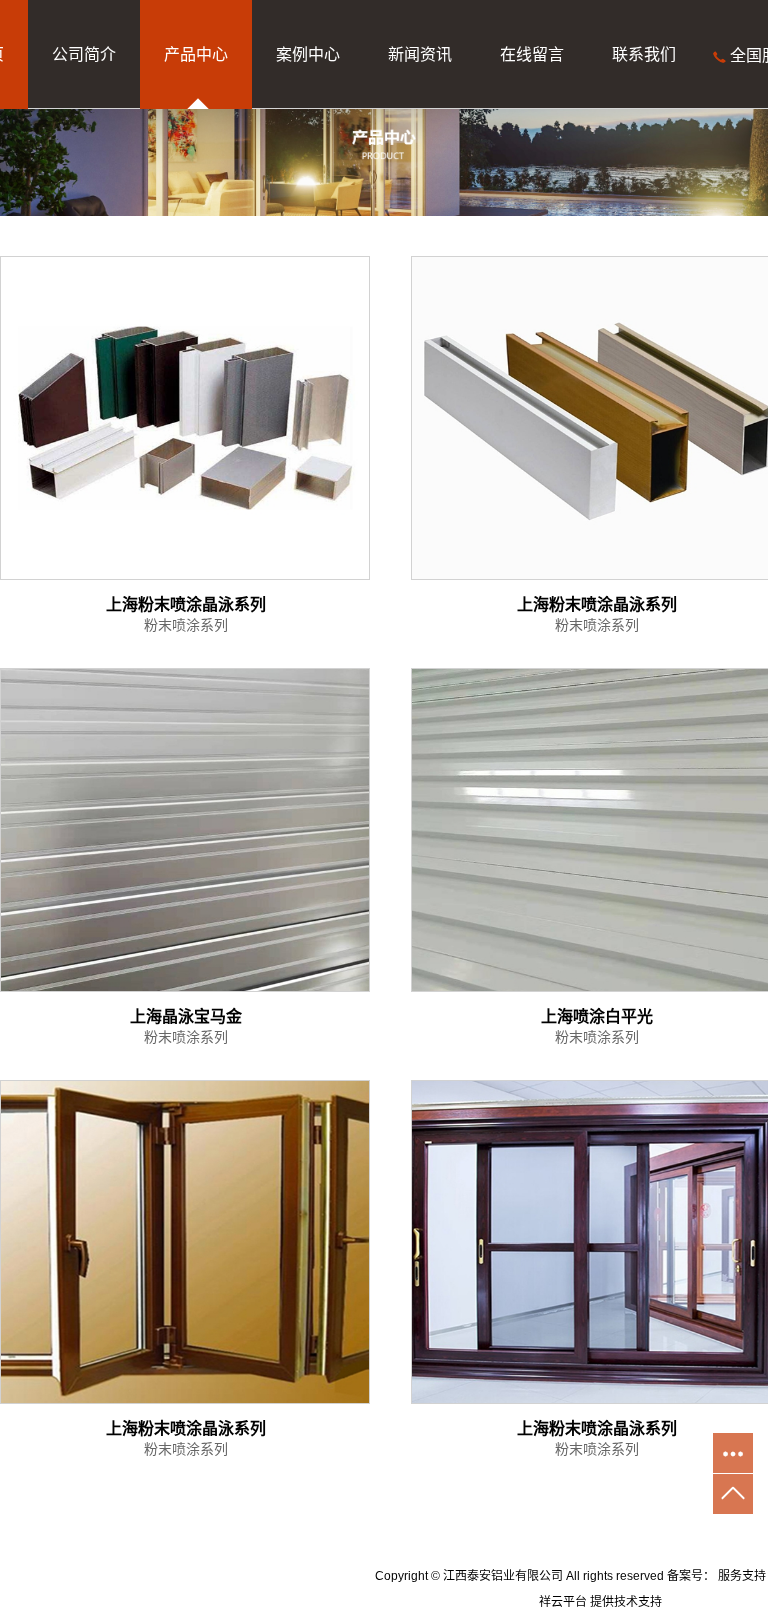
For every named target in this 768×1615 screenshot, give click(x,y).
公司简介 (84, 54)
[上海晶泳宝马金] (185, 830)
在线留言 (532, 54)
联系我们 (644, 54)
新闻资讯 (420, 54)
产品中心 (196, 54)
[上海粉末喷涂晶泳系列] (185, 418)
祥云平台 (563, 1602)
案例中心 (308, 54)
